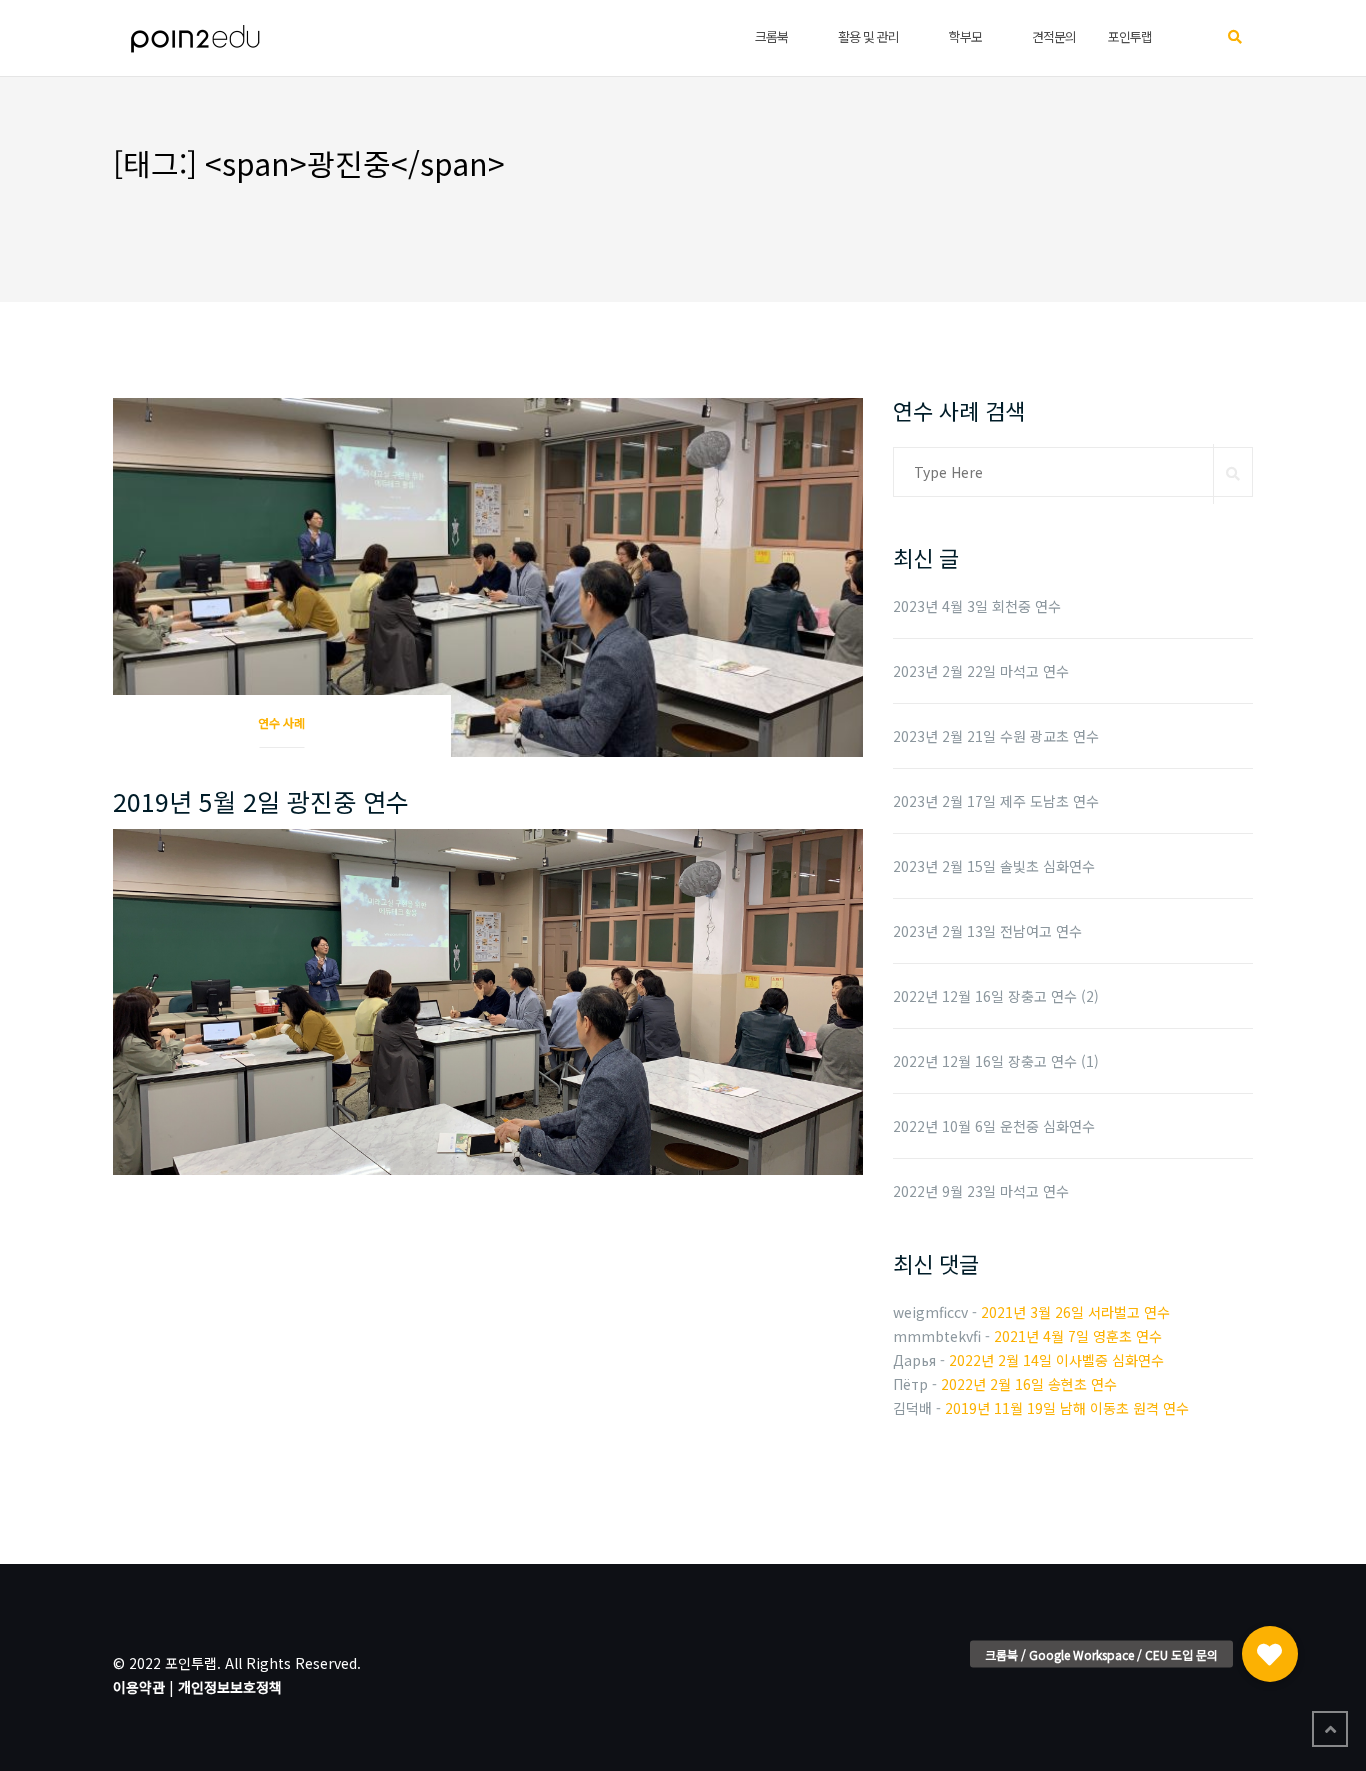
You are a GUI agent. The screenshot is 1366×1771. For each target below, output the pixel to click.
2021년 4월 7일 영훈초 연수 (1078, 1336)
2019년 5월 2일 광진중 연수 (261, 801)
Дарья (914, 1360)
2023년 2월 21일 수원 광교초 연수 (996, 736)
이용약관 (139, 1687)
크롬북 (771, 36)
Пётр (910, 1384)
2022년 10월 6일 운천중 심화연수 (994, 1126)
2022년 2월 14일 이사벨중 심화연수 (1056, 1360)
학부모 (965, 36)
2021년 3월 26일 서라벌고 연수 (1075, 1312)
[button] (1270, 1644)
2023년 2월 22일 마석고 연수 (981, 671)
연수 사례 (281, 722)
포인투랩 (1130, 36)
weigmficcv (930, 1312)
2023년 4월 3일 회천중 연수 (977, 606)
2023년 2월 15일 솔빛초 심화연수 (994, 866)
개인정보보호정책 (230, 1687)
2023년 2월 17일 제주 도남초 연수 (996, 801)
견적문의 (1054, 36)
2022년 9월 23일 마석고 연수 (981, 1191)
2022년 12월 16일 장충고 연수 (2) (996, 996)
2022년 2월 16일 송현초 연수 (1029, 1384)
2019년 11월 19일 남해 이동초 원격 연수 (1067, 1408)
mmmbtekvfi (937, 1336)
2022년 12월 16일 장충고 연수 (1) (996, 1061)
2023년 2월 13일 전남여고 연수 (987, 931)
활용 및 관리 (868, 36)
